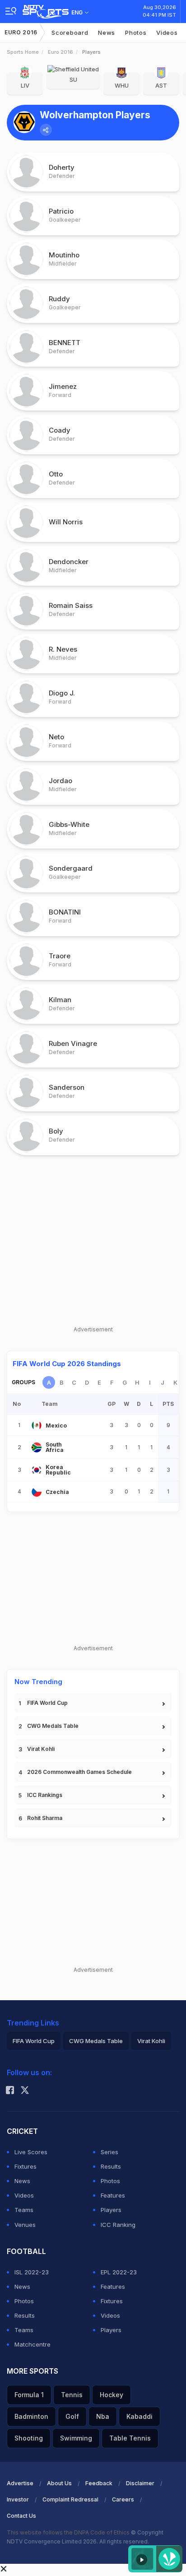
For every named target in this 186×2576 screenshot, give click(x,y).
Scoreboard (70, 33)
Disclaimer (140, 2483)
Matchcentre (33, 2344)
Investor (18, 2499)
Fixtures (26, 2166)
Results (111, 2166)
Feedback (99, 2483)
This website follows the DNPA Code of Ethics (69, 2532)
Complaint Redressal (70, 2499)
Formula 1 (29, 2395)
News (107, 33)
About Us (59, 2483)
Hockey (112, 2395)
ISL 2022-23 (32, 2272)
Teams (24, 2210)
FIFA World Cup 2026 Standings (67, 1364)
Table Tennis (130, 2438)
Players (111, 2210)
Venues (25, 2225)
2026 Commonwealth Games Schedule (79, 1772)
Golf (72, 2416)
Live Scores (31, 2152)
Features (113, 2195)
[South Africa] (37, 1447)
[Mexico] (37, 1425)
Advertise (20, 2483)
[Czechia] (37, 1492)
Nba (103, 2416)
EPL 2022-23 (119, 2272)
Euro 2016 (21, 32)
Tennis (72, 2395)
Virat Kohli (41, 1749)
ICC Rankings (45, 1795)
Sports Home (23, 52)
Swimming (76, 2438)
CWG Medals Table (53, 1726)
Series (109, 2152)
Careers (123, 2499)
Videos (167, 33)
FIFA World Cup (47, 1703)
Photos (136, 33)
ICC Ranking (118, 2225)
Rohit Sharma (45, 1818)
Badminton (31, 2416)
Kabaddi (139, 2416)
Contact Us (21, 2516)
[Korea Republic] (37, 1470)
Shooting (29, 2438)
